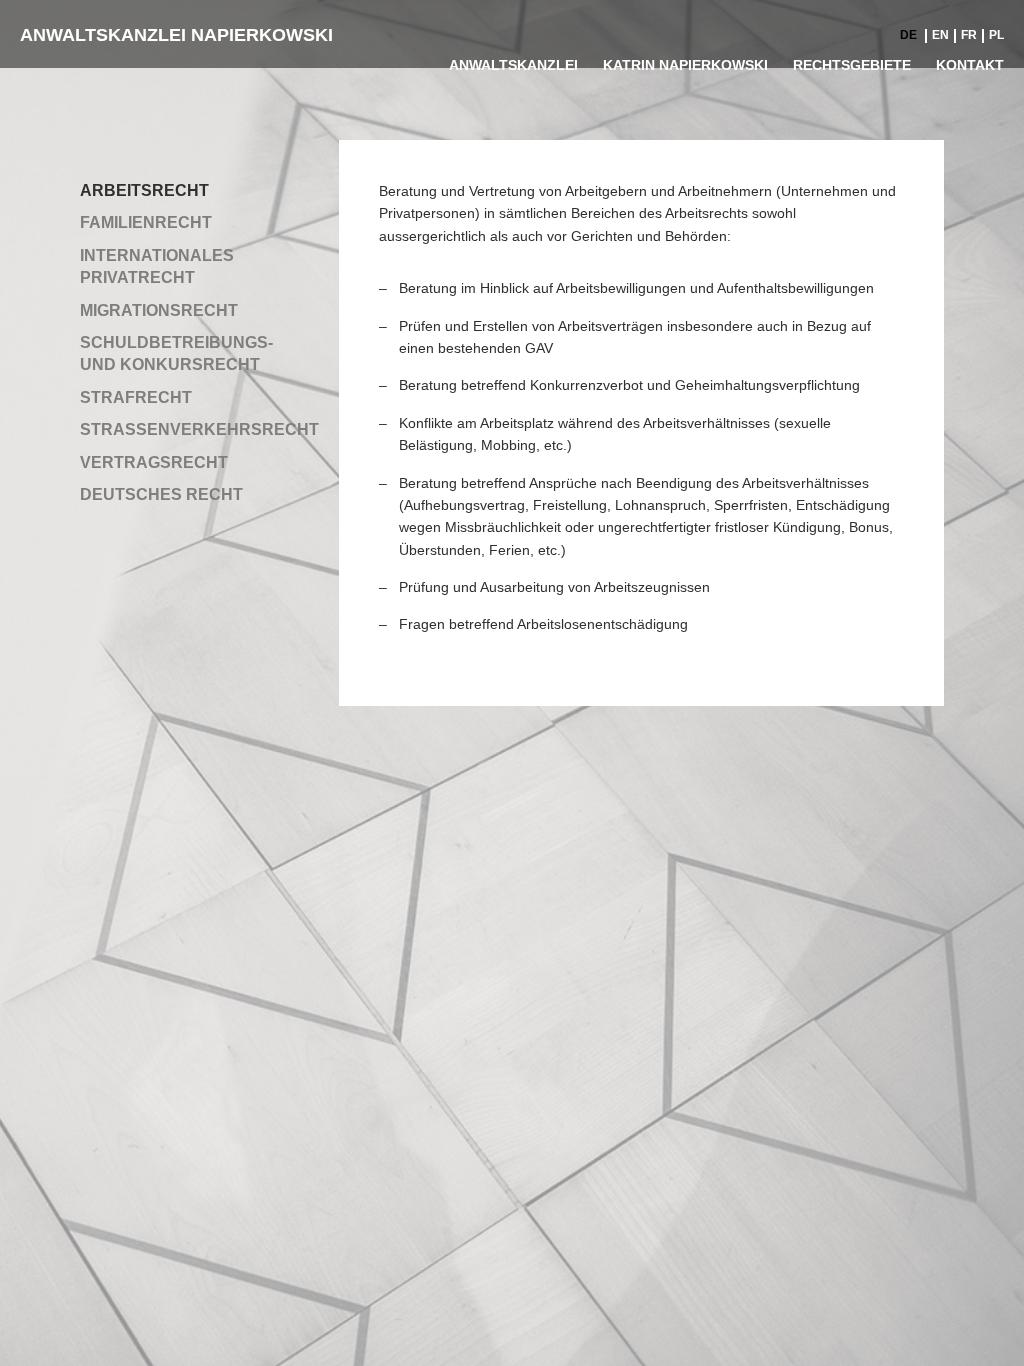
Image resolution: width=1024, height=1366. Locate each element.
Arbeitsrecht (144, 190)
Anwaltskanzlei (513, 65)
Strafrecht (136, 397)
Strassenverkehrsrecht (199, 429)
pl (996, 35)
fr (969, 35)
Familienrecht (146, 222)
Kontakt (970, 65)
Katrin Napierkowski (685, 65)
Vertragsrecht (154, 462)
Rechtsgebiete (852, 65)
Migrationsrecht (159, 310)
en (940, 35)
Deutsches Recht (161, 494)
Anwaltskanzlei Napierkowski (176, 35)
